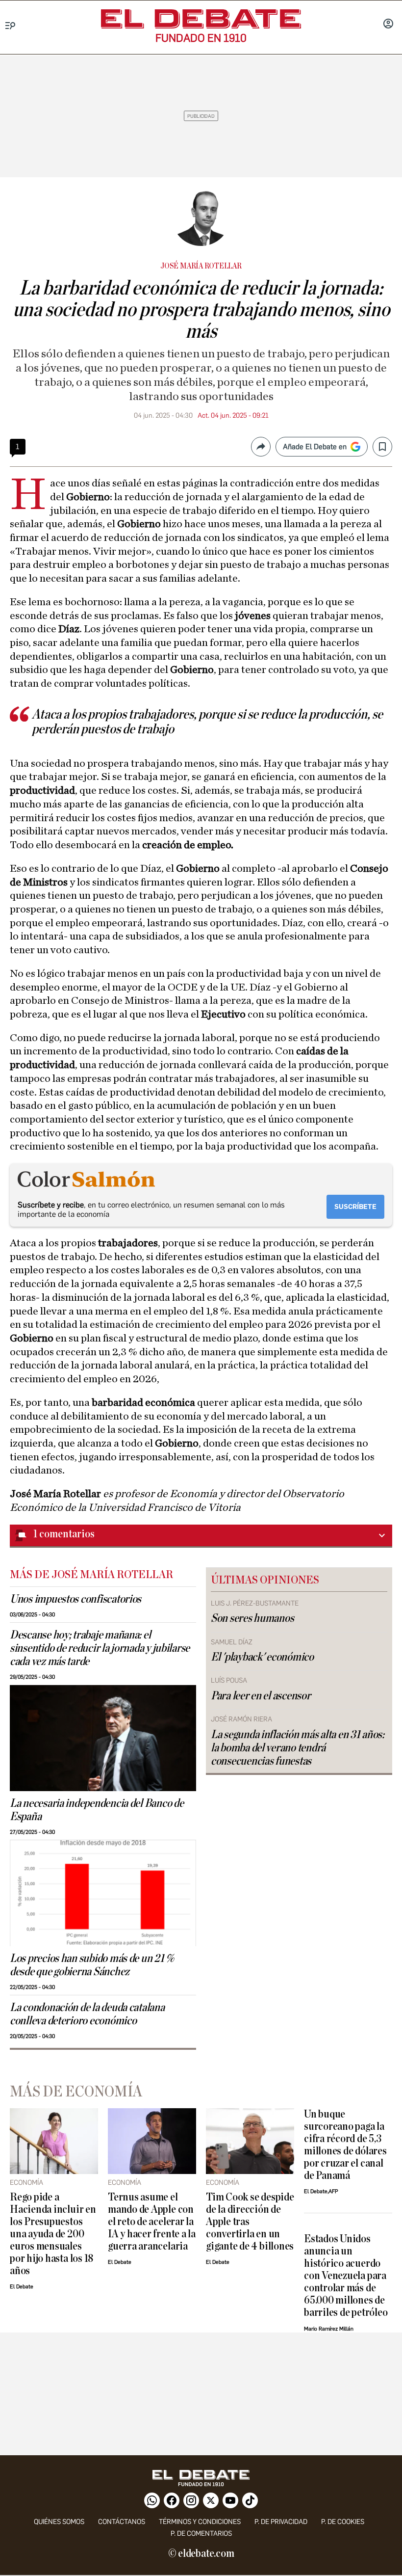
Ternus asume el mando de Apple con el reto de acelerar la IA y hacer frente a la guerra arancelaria (152, 2222)
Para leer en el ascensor (261, 1696)
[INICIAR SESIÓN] (388, 25)
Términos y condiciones (200, 2522)
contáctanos (122, 2522)
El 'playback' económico (262, 1657)
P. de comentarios (201, 2534)
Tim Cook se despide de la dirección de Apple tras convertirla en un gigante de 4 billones (250, 2222)
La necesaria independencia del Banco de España (97, 1810)
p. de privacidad (281, 2522)
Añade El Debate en (315, 447)
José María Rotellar (201, 266)
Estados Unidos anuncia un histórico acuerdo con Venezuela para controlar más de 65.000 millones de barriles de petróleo (346, 2276)
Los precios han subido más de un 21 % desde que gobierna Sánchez (92, 1965)
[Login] (388, 25)
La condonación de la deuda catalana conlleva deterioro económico (87, 2014)
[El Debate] (201, 19)
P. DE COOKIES (343, 2522)
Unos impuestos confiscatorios (75, 1599)
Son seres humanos (252, 1618)
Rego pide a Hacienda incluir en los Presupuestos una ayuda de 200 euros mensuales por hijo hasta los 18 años (53, 2234)
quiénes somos (59, 2522)
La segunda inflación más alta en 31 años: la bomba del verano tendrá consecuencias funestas (298, 1748)
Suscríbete (355, 1207)
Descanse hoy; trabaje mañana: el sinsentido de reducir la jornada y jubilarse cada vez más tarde (100, 1648)
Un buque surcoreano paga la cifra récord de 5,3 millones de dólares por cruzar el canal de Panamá (345, 2145)
